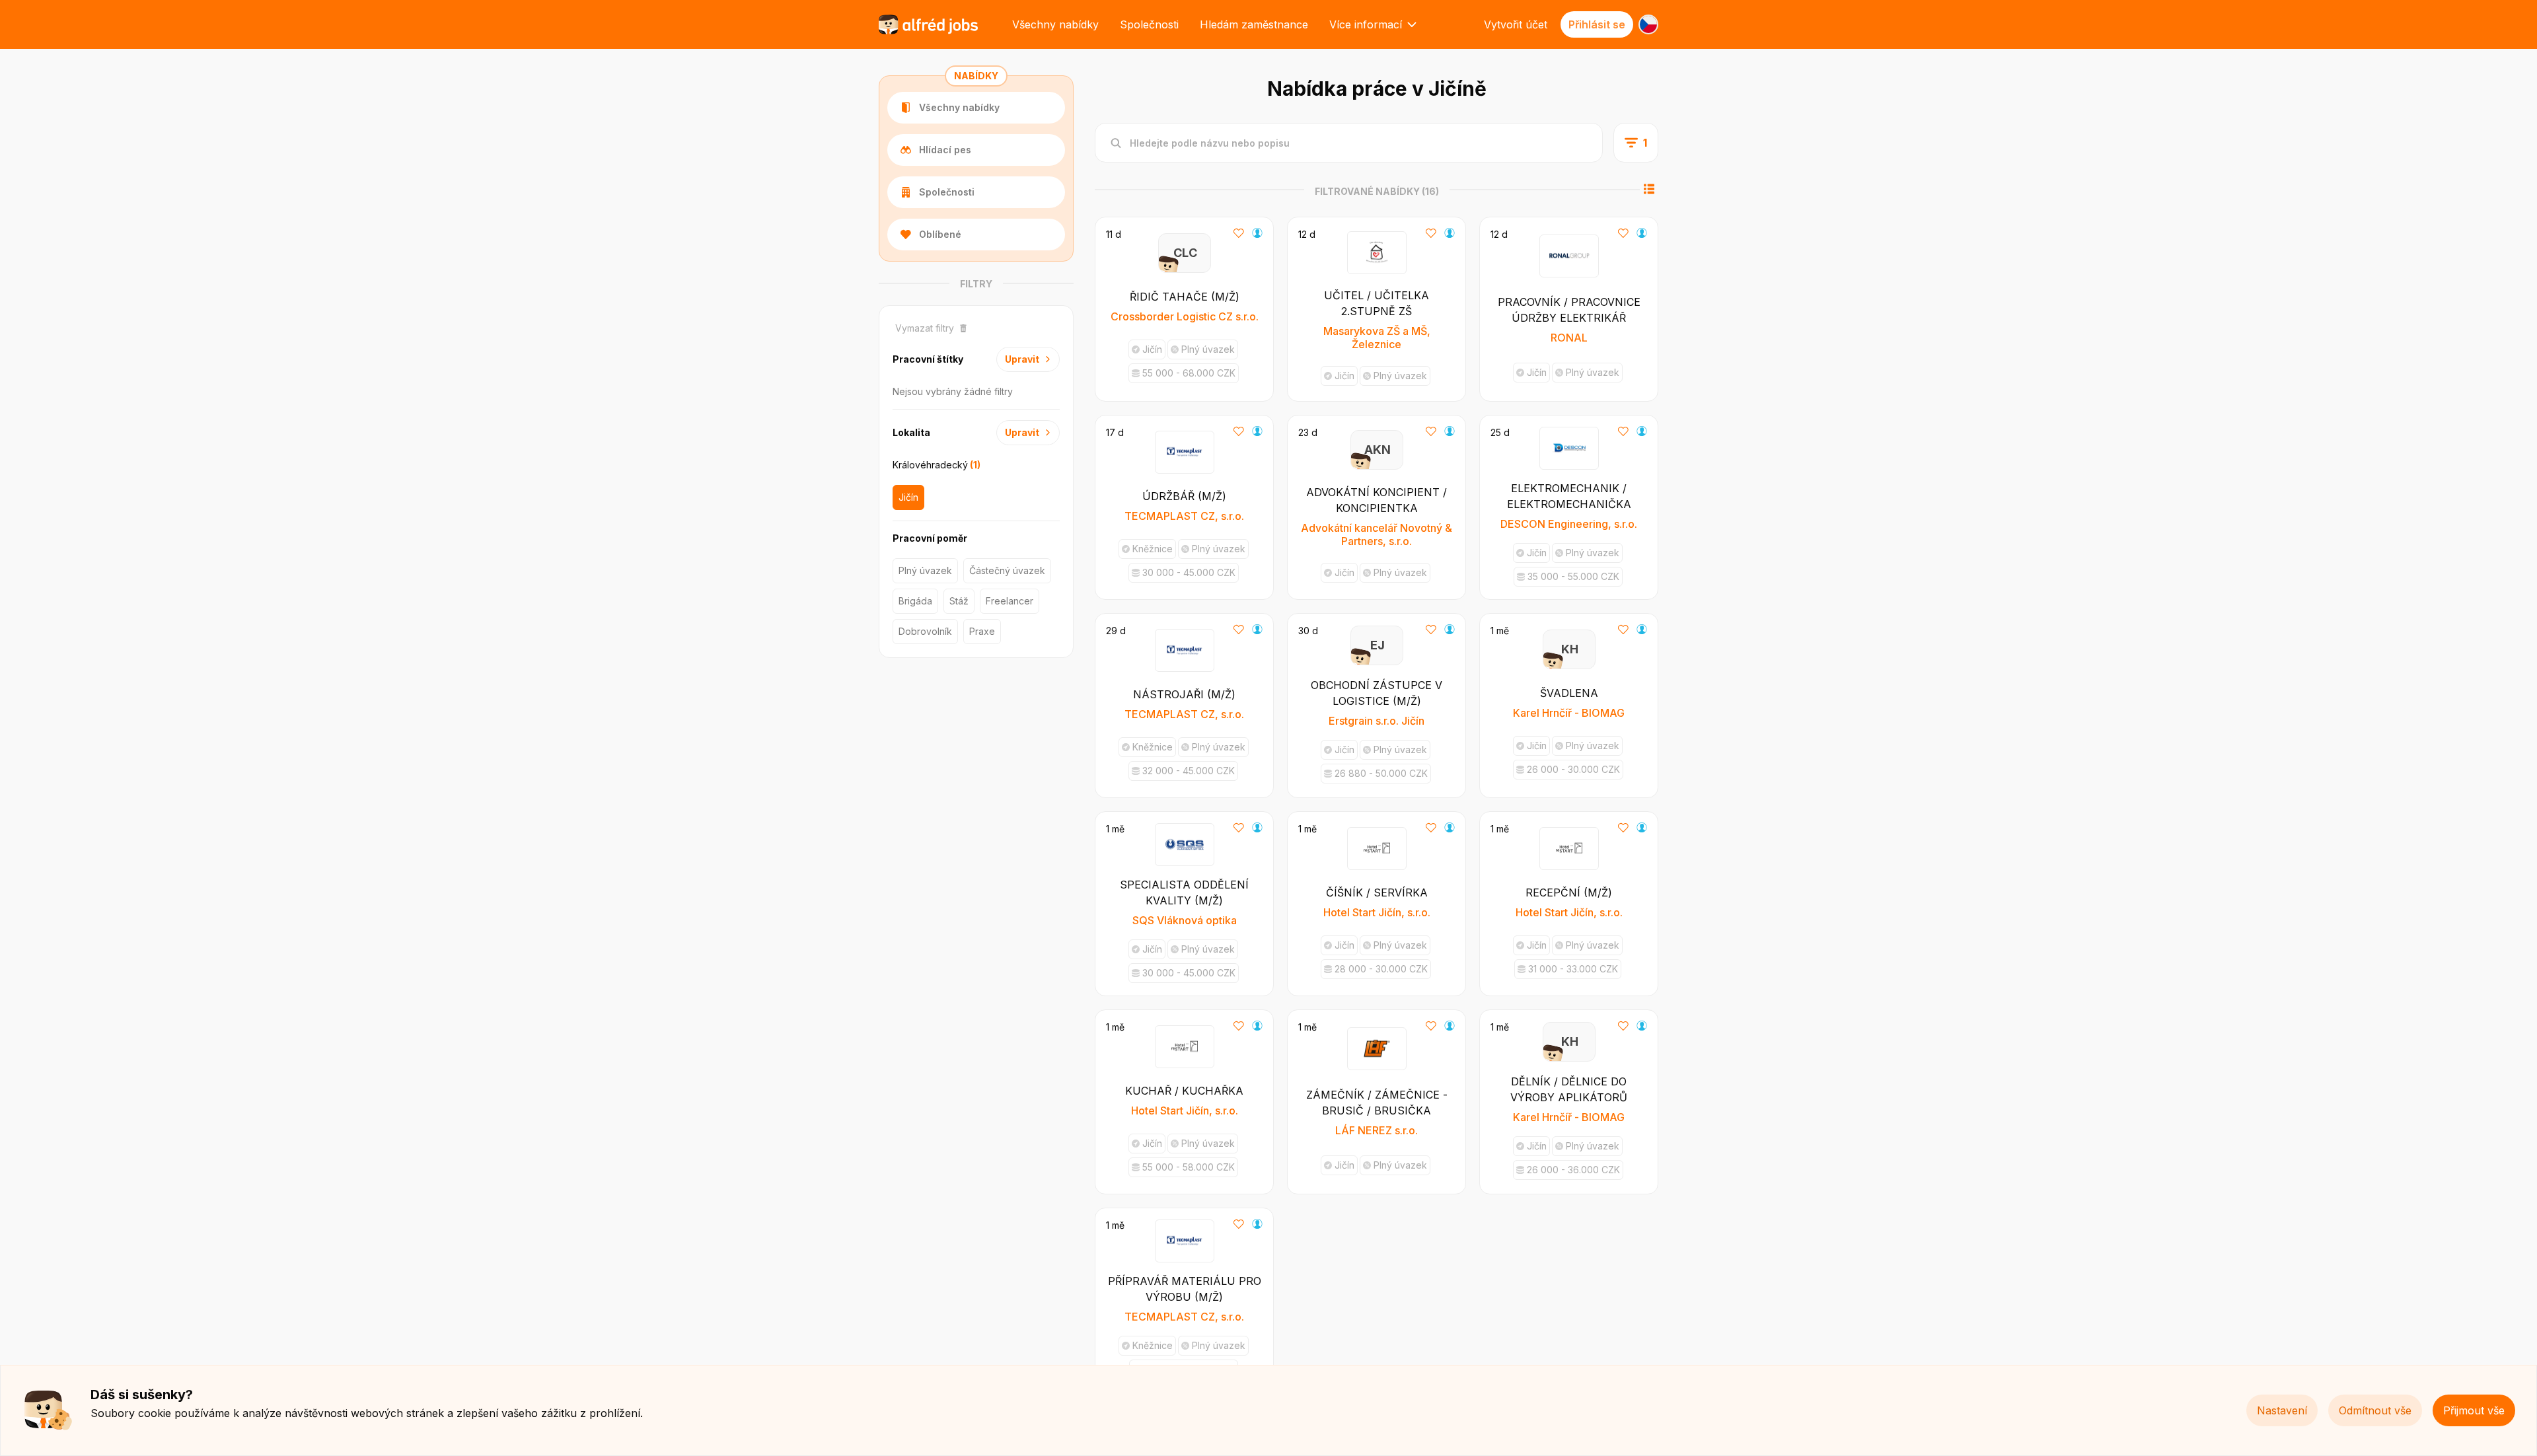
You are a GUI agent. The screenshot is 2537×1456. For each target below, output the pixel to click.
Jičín (908, 497)
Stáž (959, 601)
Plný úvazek (925, 570)
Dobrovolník (925, 631)
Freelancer (1010, 601)
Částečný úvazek (1007, 570)
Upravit (1022, 359)
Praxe (982, 631)
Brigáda (915, 601)
